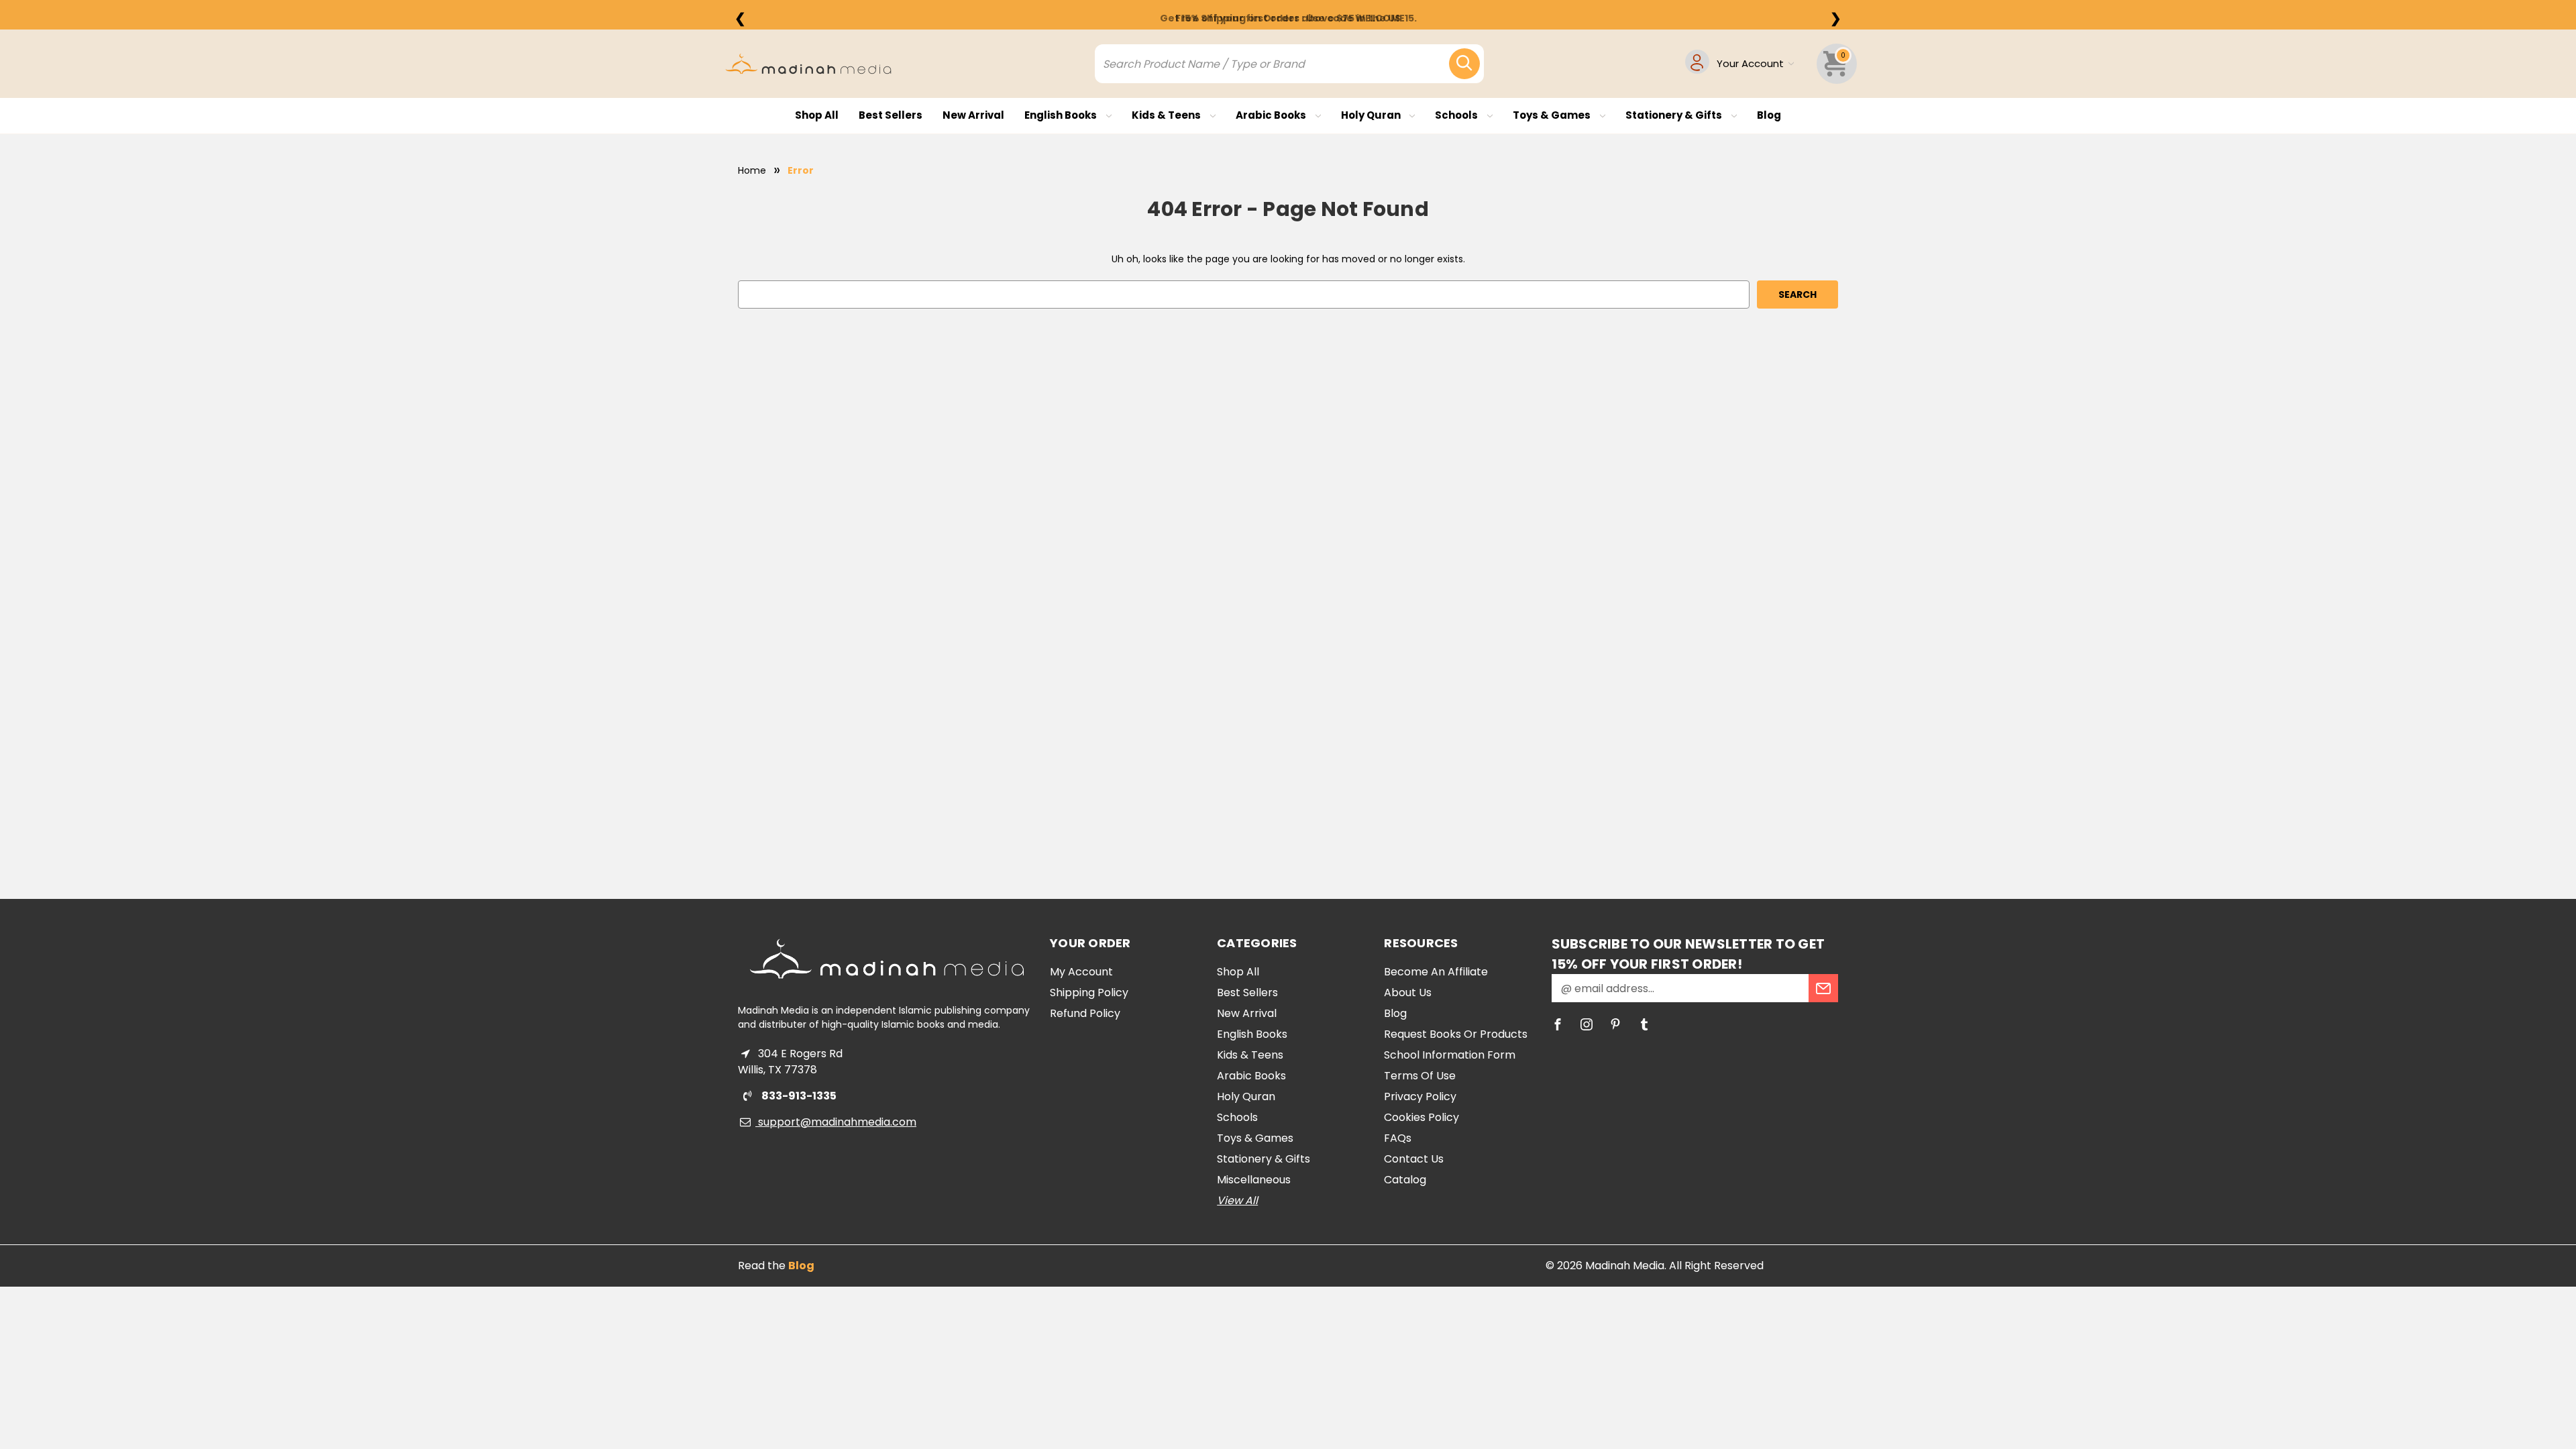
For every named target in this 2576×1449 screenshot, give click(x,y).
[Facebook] (1558, 1024)
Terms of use (1420, 1076)
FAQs (1398, 1138)
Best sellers (891, 115)
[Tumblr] (1644, 1024)
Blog (1769, 115)
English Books (1062, 115)
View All (1237, 1200)
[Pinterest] (1615, 1024)
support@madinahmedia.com (836, 1122)
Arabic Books (1272, 115)
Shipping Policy (1089, 992)
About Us (1408, 992)
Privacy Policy (1420, 1096)
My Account (1081, 972)
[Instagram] (1587, 1024)
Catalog (1405, 1180)
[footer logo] (887, 959)
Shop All (817, 115)
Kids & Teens (1167, 115)
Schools (1457, 115)
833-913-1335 (798, 1096)
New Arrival (973, 115)
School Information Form (1450, 1055)
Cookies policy (1421, 1117)
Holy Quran (1372, 115)
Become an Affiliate (1436, 972)
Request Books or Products (1456, 1034)
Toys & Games (1553, 115)
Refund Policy (1085, 1013)
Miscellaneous (1254, 1180)
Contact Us (1414, 1159)
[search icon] (1464, 64)
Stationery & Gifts (1675, 115)
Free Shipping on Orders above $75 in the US (1288, 18)
